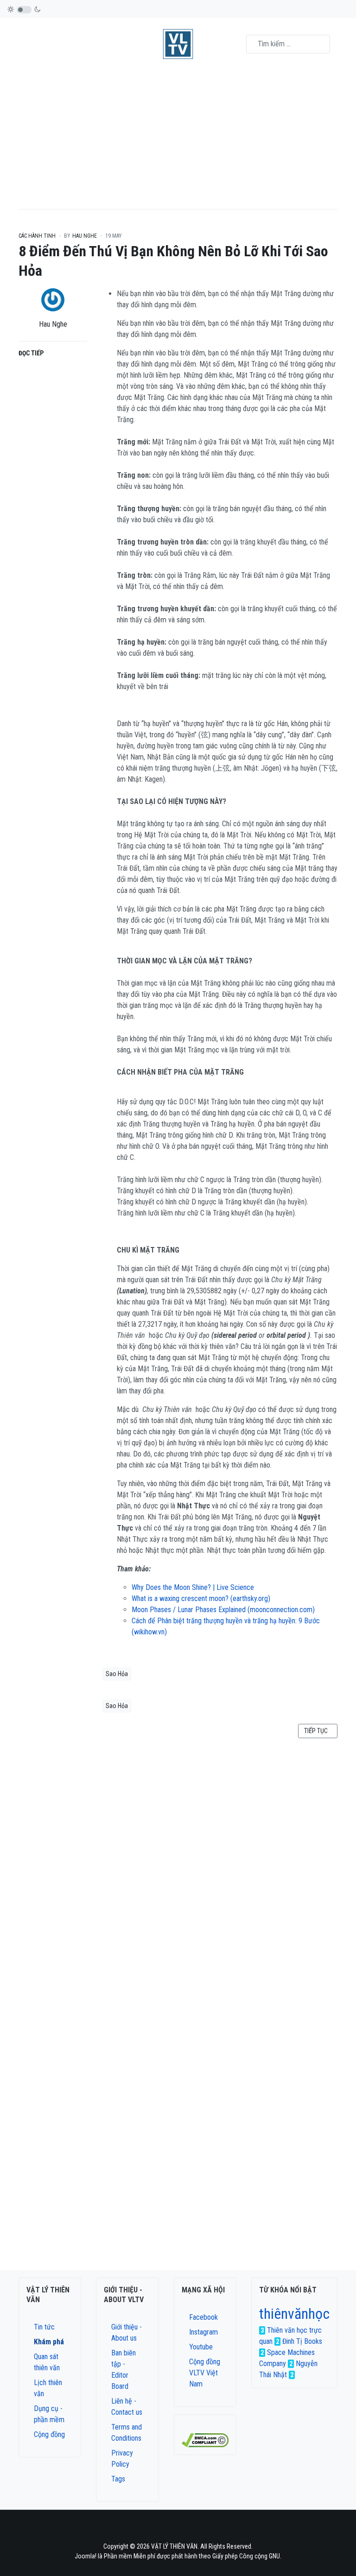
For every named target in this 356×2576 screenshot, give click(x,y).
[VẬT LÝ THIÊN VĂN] (178, 44)
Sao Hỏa (117, 1674)
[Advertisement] (178, 139)
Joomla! (86, 2556)
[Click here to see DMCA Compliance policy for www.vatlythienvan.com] (205, 2440)
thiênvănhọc (294, 2314)
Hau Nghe (53, 324)
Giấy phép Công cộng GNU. (247, 2556)
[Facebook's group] (172, 2530)
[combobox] (288, 44)
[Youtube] (196, 2530)
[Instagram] (184, 2530)
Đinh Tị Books (302, 2341)
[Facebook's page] (160, 2530)
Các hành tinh (37, 236)
